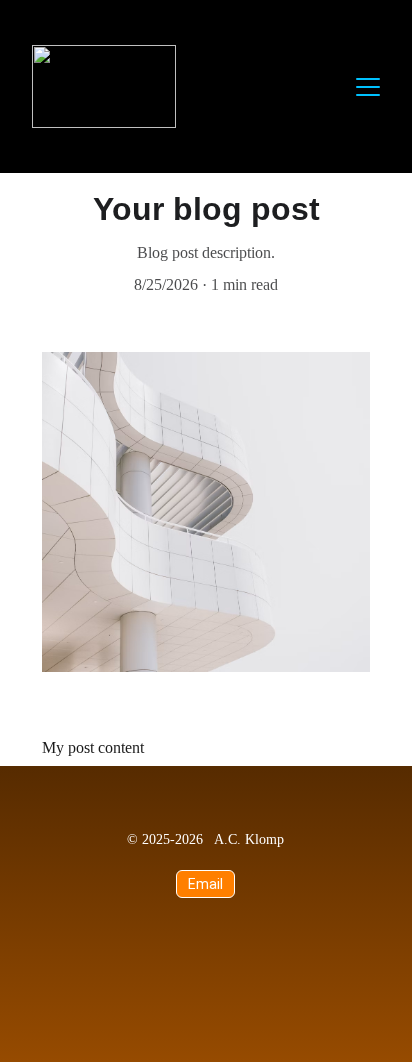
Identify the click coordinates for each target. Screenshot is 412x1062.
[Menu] (368, 87)
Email (206, 884)
